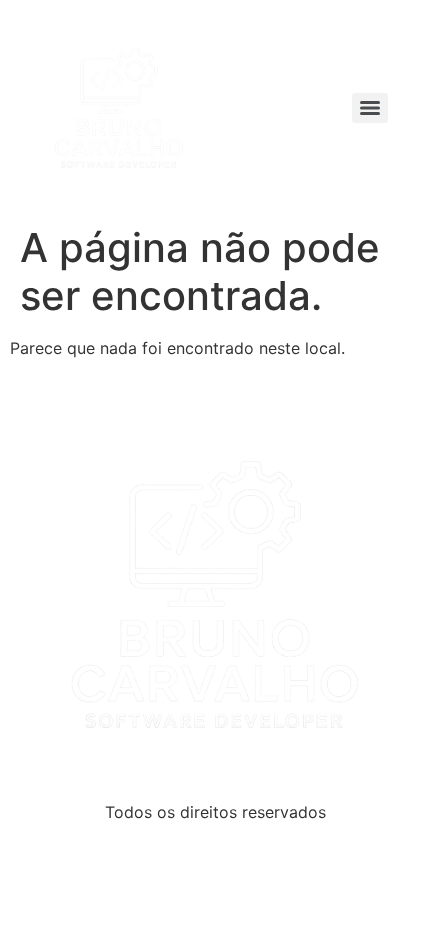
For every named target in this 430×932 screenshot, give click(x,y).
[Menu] (370, 108)
